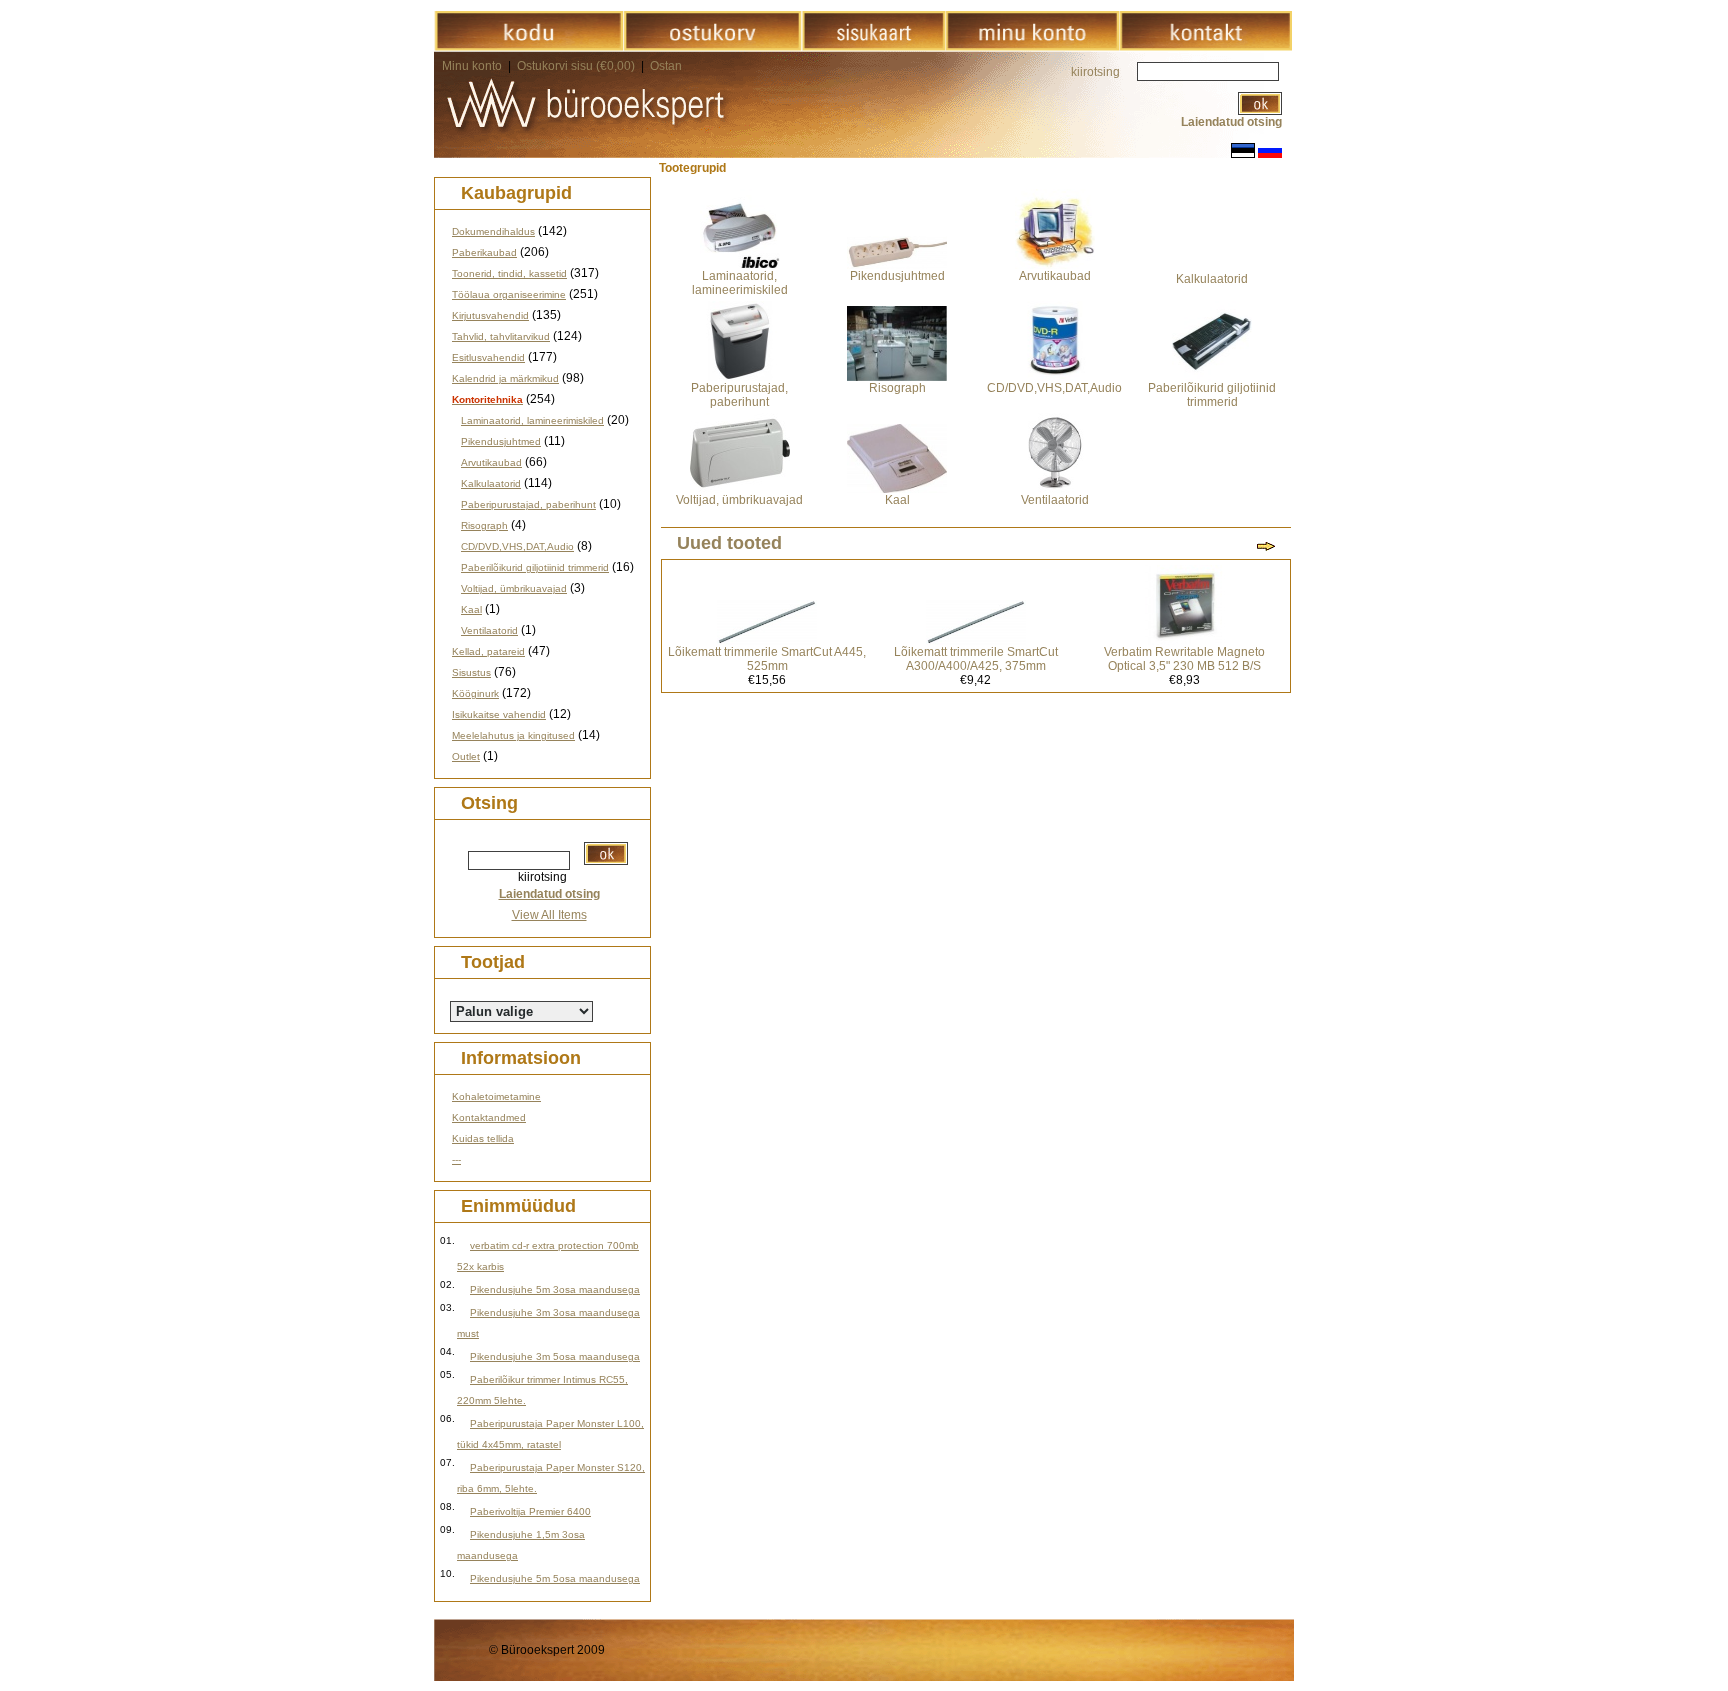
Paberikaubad (484, 252)
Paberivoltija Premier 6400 (530, 1511)
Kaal (471, 609)
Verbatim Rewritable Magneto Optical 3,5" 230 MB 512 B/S (1184, 659)
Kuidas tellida (483, 1138)
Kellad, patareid (488, 651)
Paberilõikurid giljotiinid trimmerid (535, 567)
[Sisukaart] (873, 47)
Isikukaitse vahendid (499, 714)
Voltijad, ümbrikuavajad (514, 588)
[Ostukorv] (712, 47)
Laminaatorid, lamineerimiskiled (532, 420)
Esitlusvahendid (488, 357)
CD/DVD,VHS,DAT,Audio (517, 546)
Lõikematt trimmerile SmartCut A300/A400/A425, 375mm (976, 659)
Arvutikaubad (491, 462)
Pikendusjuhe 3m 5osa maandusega (555, 1356)
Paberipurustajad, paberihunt (528, 504)
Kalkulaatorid (491, 483)
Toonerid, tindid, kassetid (509, 273)
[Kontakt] (1205, 47)
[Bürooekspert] (528, 47)
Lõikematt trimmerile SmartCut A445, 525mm (767, 659)
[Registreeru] (1032, 47)
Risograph (484, 525)
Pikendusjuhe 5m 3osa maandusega (555, 1289)
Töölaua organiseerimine (509, 294)
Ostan (666, 66)
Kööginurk (475, 693)
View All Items (549, 915)
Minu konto (472, 66)
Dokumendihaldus (493, 231)
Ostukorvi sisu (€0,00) (577, 66)
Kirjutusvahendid (490, 315)
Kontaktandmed (489, 1117)
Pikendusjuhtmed (501, 441)
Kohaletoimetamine (496, 1096)
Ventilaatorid (489, 630)
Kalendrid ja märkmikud (505, 378)
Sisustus (471, 672)
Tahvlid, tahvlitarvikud (501, 336)
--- (456, 1159)
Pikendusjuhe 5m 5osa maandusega (555, 1578)
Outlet (466, 756)
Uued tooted (729, 543)
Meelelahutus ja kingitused (513, 735)
